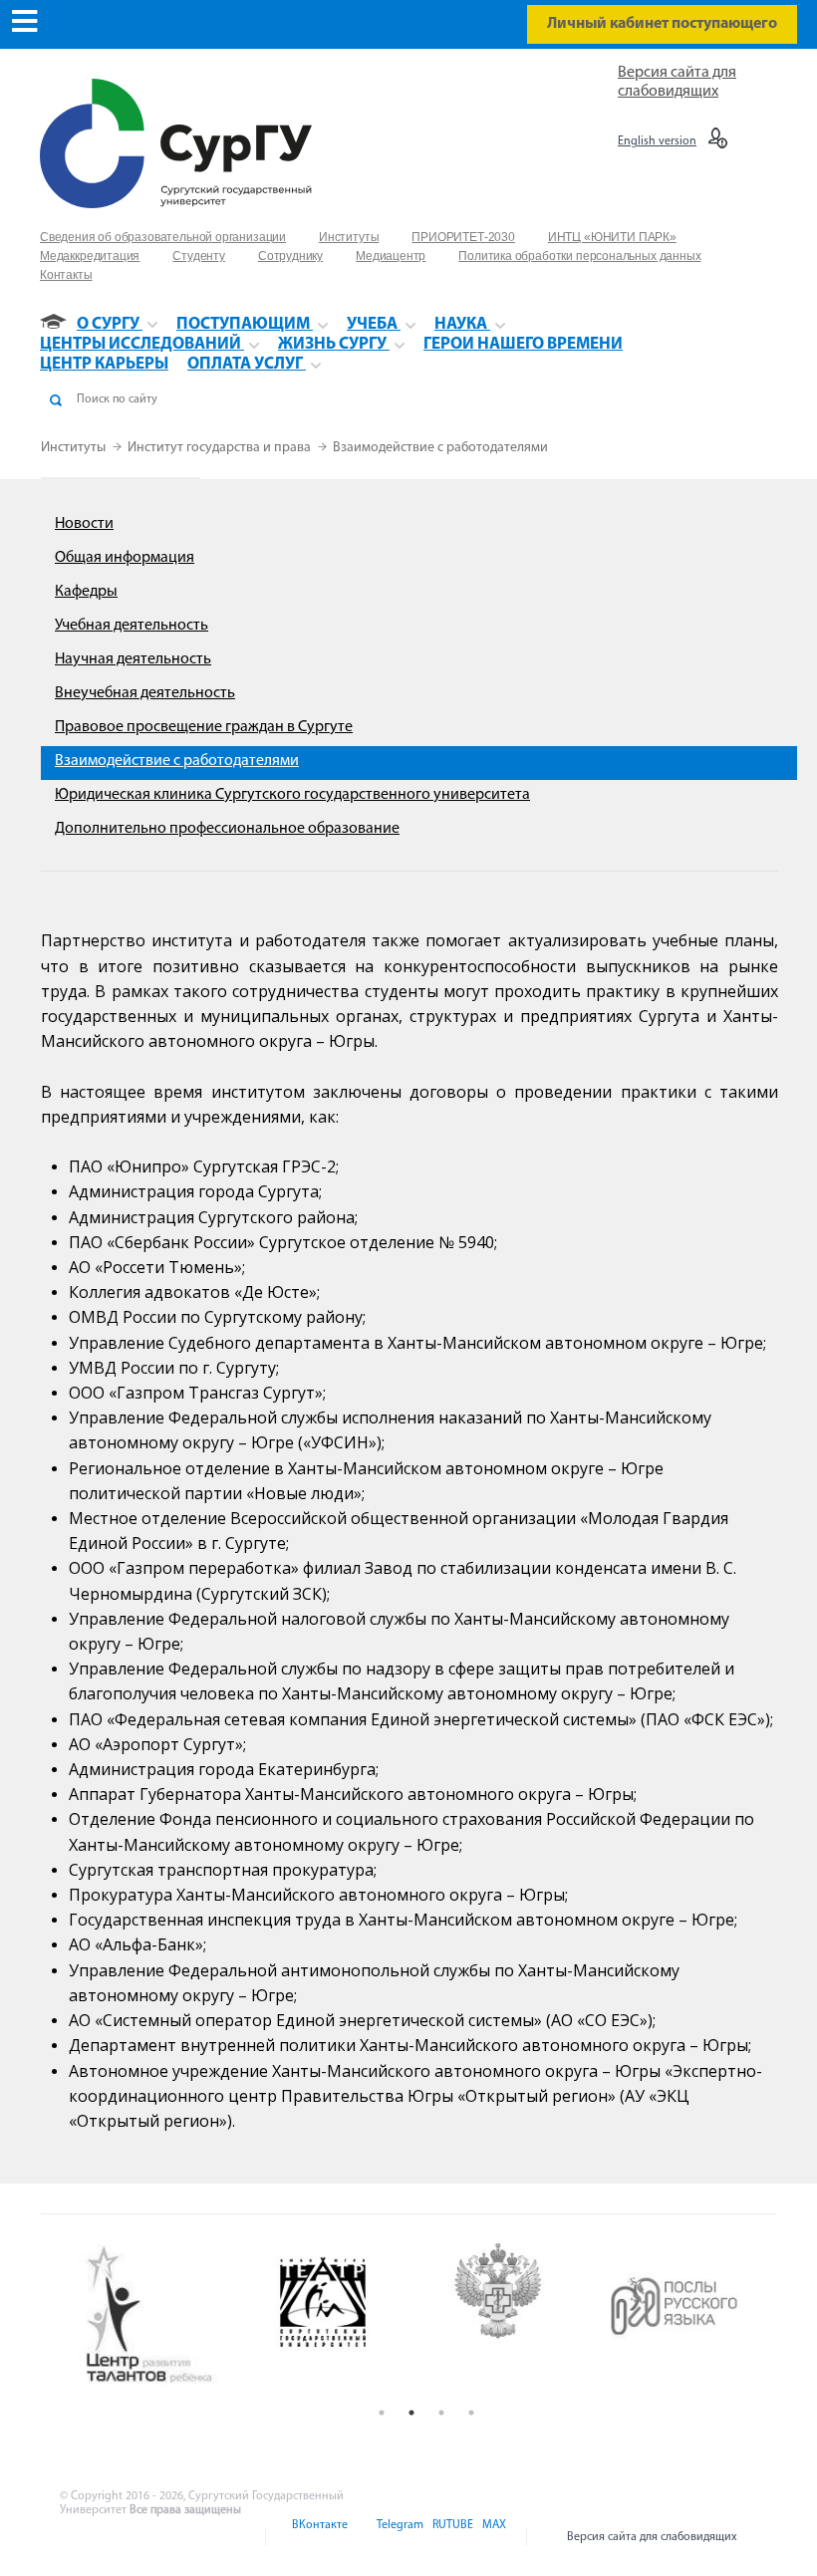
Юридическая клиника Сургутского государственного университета (292, 795)
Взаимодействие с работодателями (440, 448)
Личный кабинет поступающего (662, 24)
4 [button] (471, 2413)
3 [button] (441, 2413)
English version (657, 141)
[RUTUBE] (451, 2537)
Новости (84, 524)
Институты (75, 448)
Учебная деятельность (132, 626)
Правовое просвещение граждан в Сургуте (204, 727)
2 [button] (411, 2413)
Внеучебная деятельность (145, 693)
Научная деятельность (133, 659)
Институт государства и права (221, 448)
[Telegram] (399, 2537)
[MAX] (491, 2537)
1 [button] (382, 2413)
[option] (165, 2316)
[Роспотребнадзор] (516, 2316)
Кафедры (86, 592)
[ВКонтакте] (318, 2537)
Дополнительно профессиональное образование (227, 829)
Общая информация (125, 558)
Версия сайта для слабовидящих (652, 2537)
